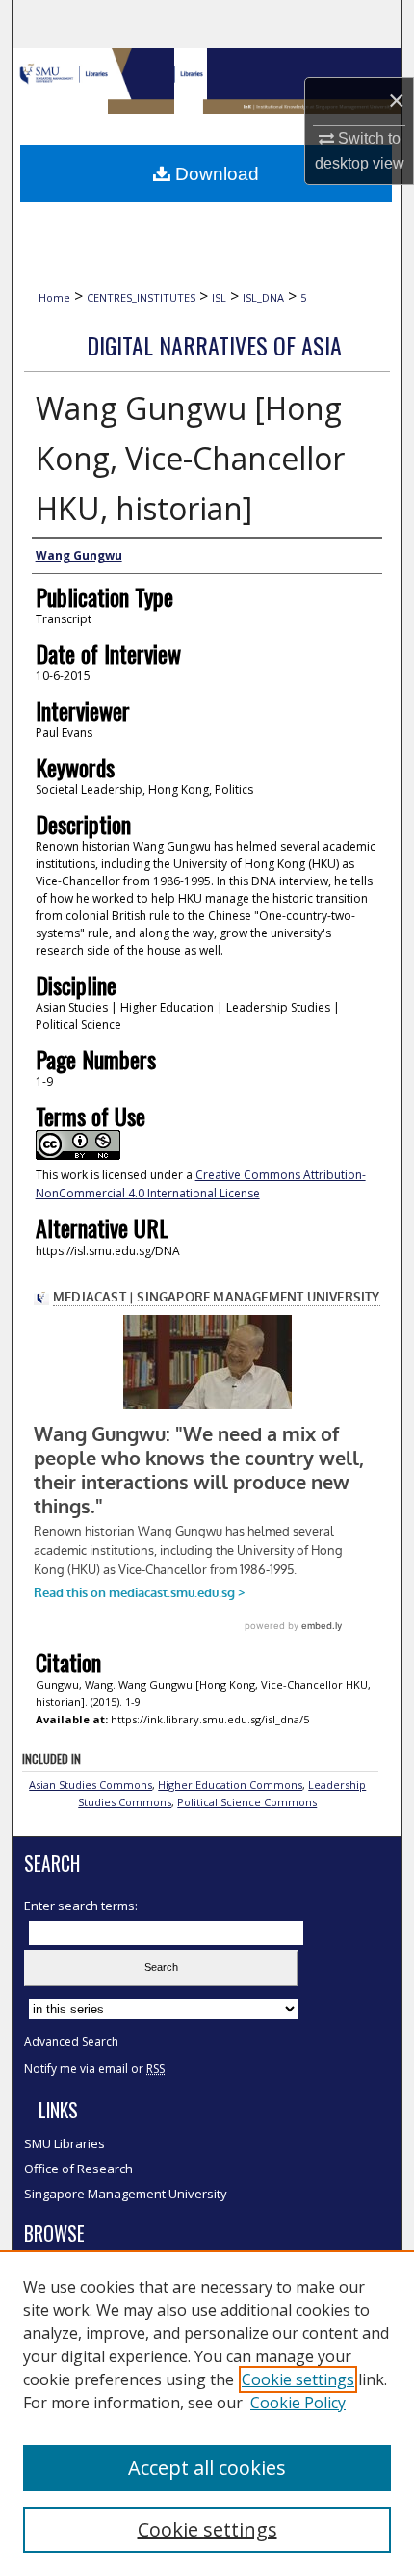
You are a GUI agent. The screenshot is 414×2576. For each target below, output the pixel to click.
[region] (207, 2413)
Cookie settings (298, 2379)
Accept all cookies (207, 2468)
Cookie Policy (298, 2403)
